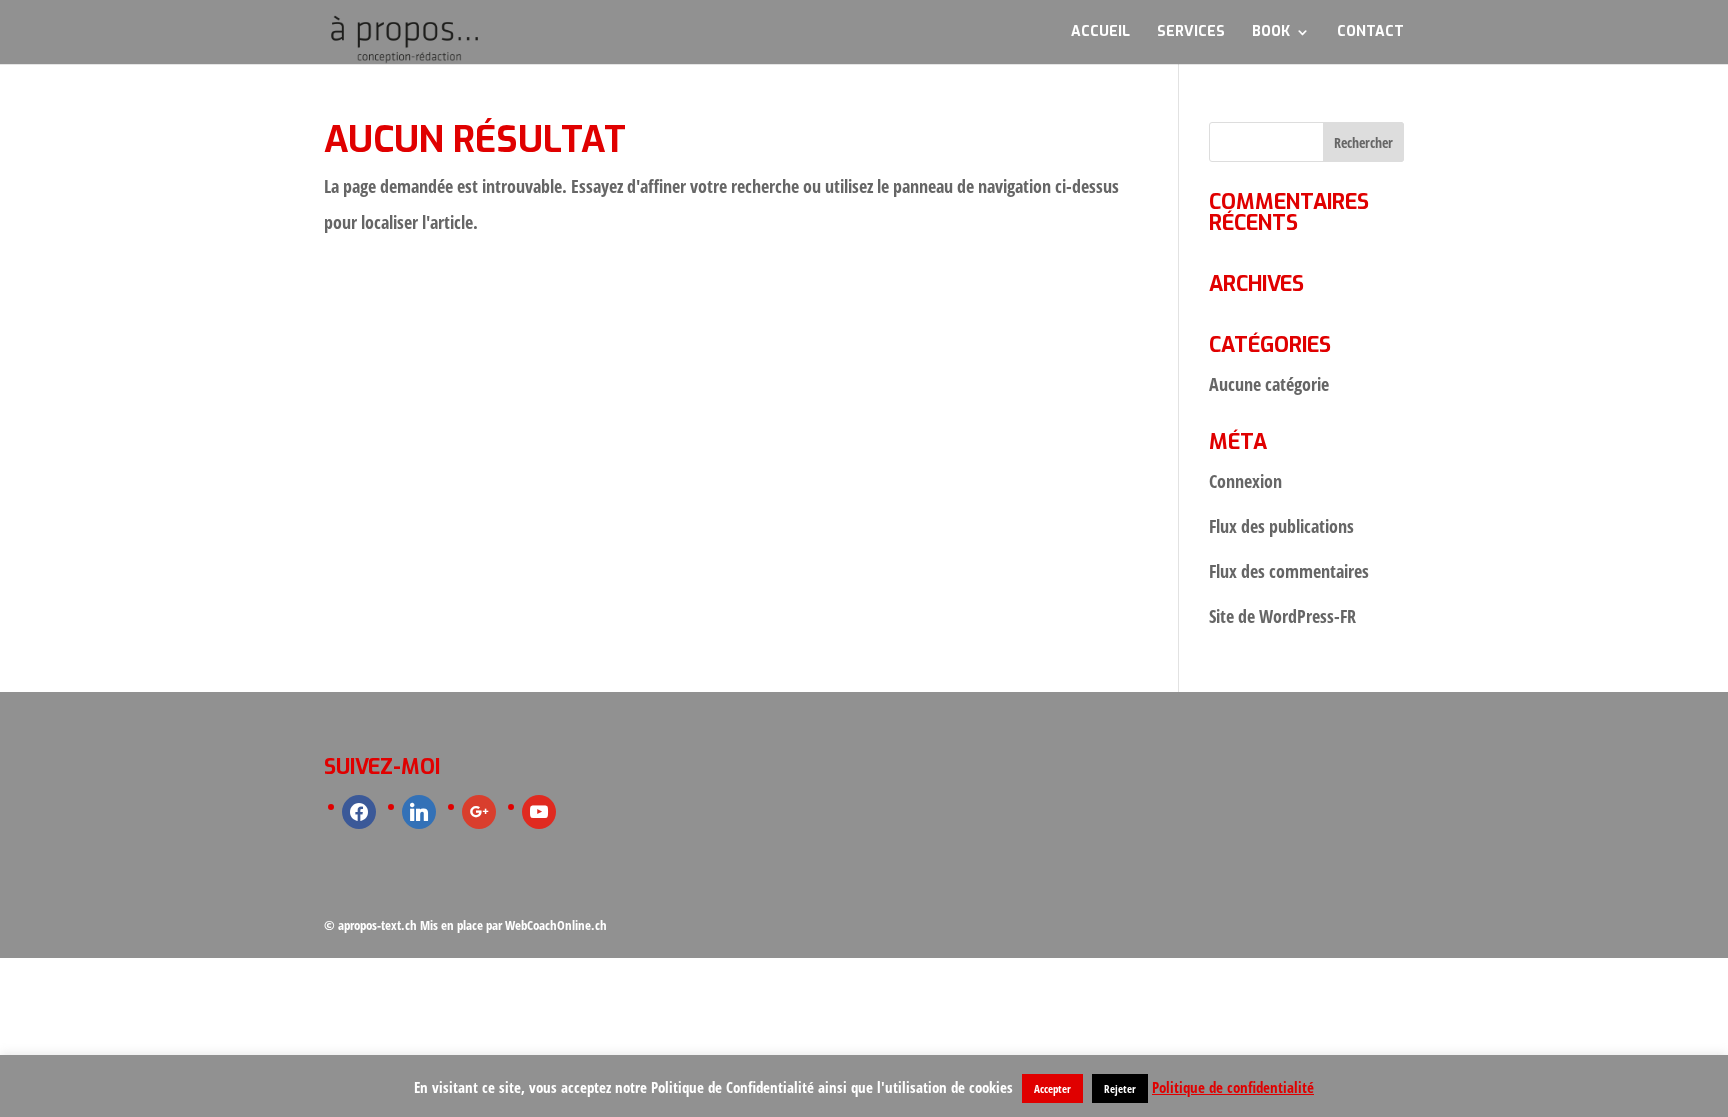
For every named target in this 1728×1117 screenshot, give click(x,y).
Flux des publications (1281, 526)
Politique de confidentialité (1233, 1087)
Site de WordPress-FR (1282, 616)
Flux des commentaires (1289, 571)
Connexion (1245, 481)
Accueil (1100, 33)
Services (1191, 33)
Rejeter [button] (1120, 1088)
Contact (1370, 33)
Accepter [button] (1052, 1088)
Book (1271, 33)
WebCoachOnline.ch (556, 925)
